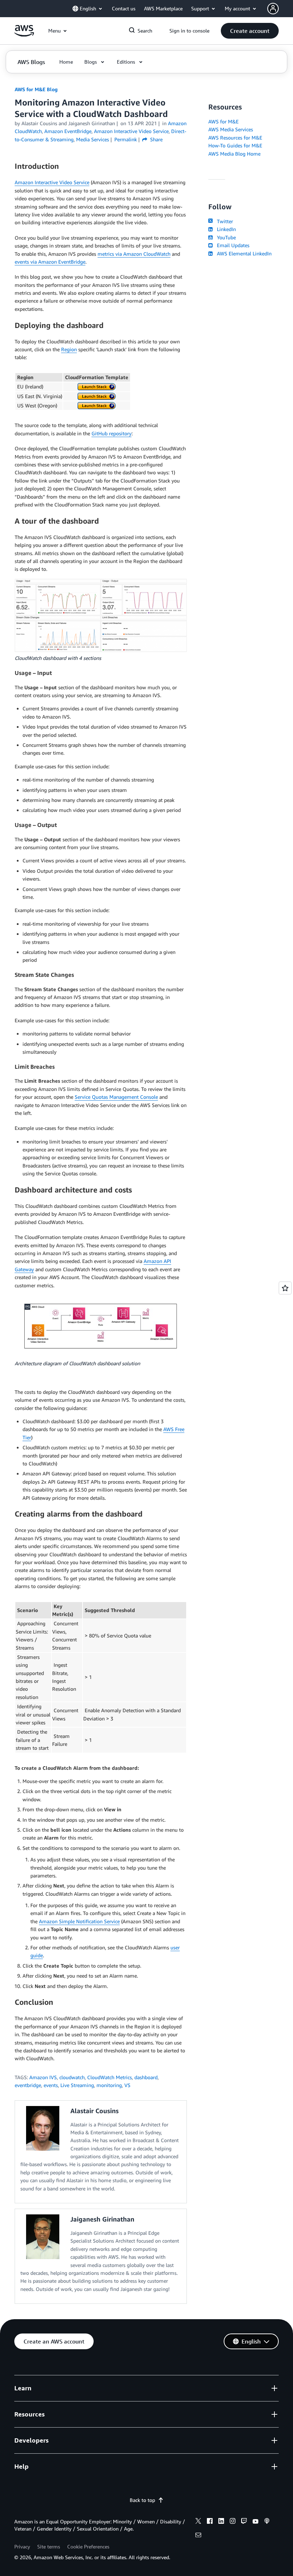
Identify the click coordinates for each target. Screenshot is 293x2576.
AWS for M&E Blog (36, 89)
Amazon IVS (43, 2077)
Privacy (22, 2546)
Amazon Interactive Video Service (52, 182)
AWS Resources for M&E (235, 138)
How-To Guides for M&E (235, 145)
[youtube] (255, 2522)
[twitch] (244, 2522)
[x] (198, 2522)
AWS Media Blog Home (234, 154)
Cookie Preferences (88, 2546)
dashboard (146, 2077)
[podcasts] (267, 2522)
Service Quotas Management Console (116, 1097)
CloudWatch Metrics (110, 2077)
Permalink (126, 139)
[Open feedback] (285, 1288)
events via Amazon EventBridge (50, 262)
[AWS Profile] (273, 9)
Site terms (49, 2546)
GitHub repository (111, 433)
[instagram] (233, 2522)
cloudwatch (72, 2077)
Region (69, 349)
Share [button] (156, 139)
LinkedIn (225, 229)
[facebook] (210, 2522)
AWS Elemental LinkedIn (243, 253)
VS (127, 2085)
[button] (250, 31)
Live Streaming (77, 2085)
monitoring (109, 2085)
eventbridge (28, 2085)
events (51, 2085)
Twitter (224, 221)
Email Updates (232, 245)
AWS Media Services (231, 129)
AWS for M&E (224, 121)
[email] (198, 2536)
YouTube (225, 237)
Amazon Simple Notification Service (79, 1921)
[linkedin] (221, 2522)
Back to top (142, 2500)
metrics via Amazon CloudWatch (134, 254)
